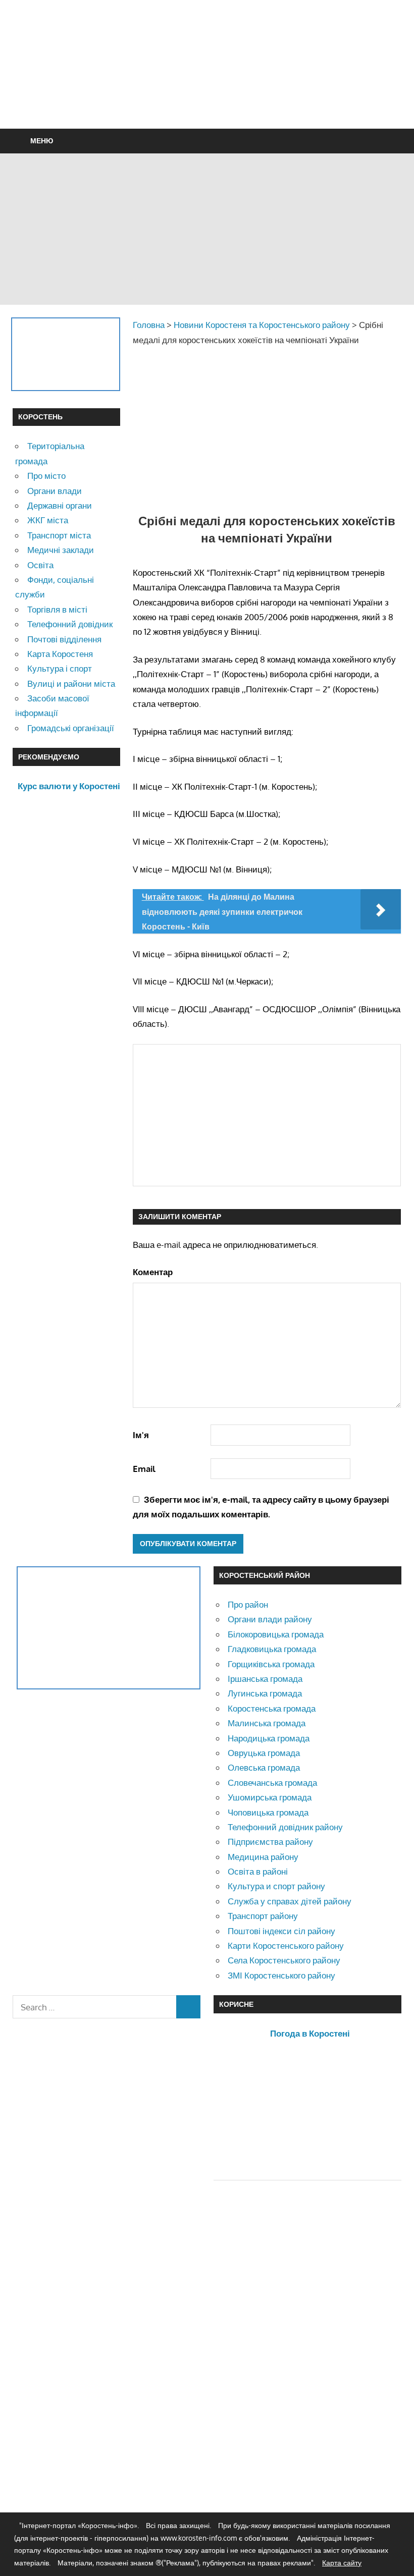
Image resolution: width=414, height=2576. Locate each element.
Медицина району (263, 1857)
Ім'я (141, 1435)
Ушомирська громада (270, 1797)
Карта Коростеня (60, 654)
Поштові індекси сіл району (281, 1931)
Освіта (40, 565)
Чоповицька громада (268, 1812)
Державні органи (60, 505)
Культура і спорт (60, 668)
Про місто (46, 476)
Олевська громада (264, 1767)
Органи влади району (270, 1619)
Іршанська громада (265, 1679)
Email (144, 1469)
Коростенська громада (272, 1708)
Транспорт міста (59, 535)
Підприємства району (270, 1842)
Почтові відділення (64, 639)
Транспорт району (263, 1916)
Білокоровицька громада (276, 1634)
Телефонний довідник (70, 624)
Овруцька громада (264, 1753)
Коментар (153, 1272)
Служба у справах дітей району (290, 1901)
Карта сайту (342, 2563)
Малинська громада (267, 1723)
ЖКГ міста (48, 520)
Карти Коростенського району (286, 1945)
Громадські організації (71, 728)
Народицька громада (269, 1738)
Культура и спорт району (276, 1886)
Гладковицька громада (272, 1649)
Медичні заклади (61, 550)
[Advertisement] (207, 89)
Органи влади (55, 491)
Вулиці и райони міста (71, 683)
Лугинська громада (265, 1693)
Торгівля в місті (57, 609)
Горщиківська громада (271, 1664)
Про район (248, 1604)
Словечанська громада (272, 1783)
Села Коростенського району (284, 1960)
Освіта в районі (258, 1871)
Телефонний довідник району (285, 1827)
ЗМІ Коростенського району (281, 1975)
